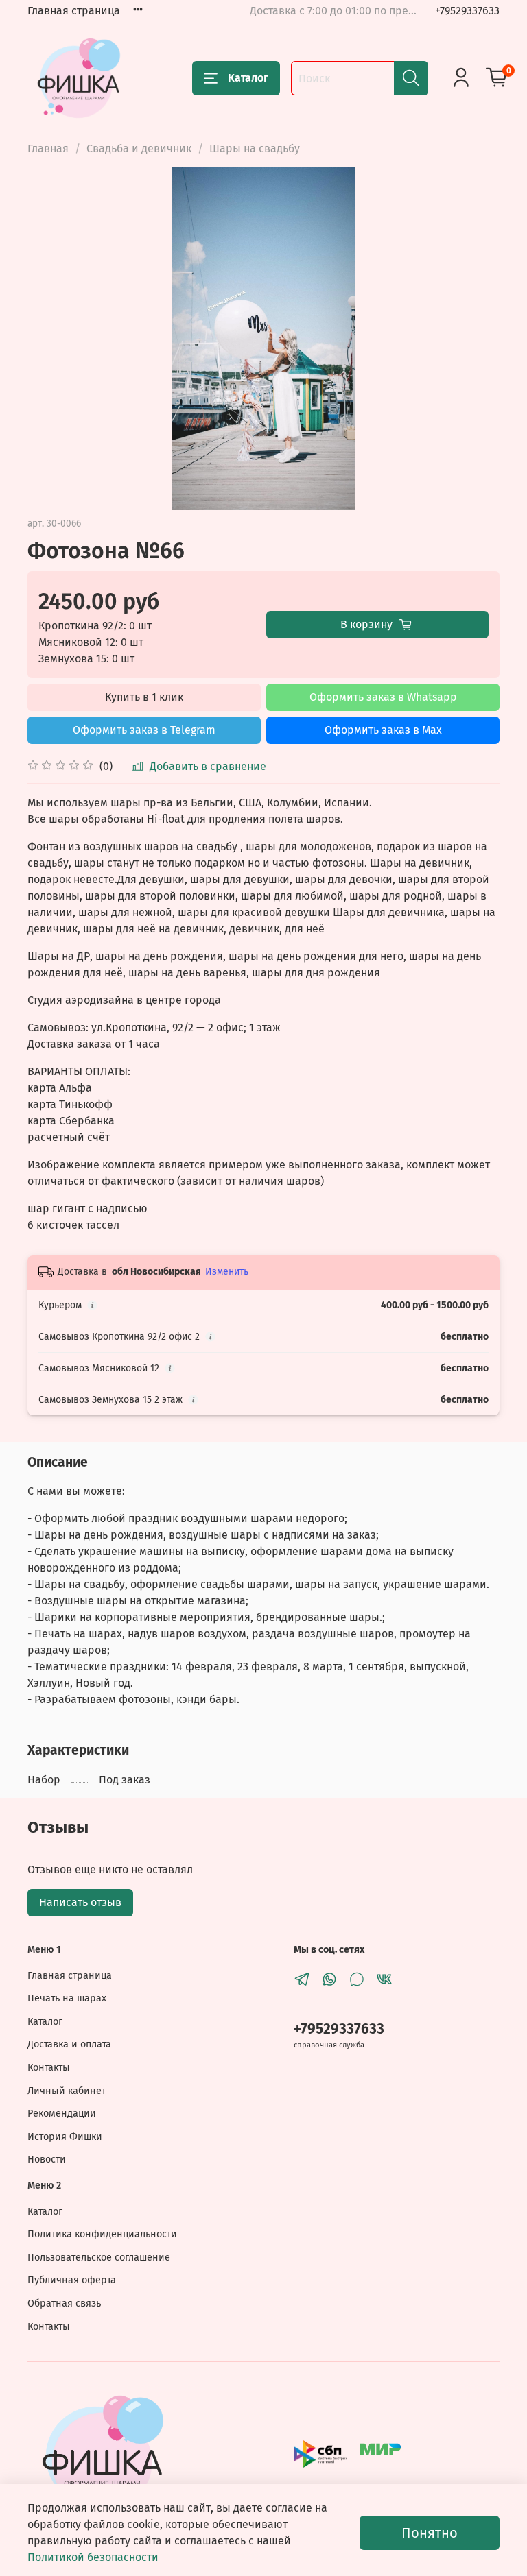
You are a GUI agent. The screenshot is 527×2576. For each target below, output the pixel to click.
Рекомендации (62, 2114)
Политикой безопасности (93, 2557)
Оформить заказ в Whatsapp (383, 697)
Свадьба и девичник (139, 148)
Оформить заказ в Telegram (144, 730)
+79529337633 (467, 11)
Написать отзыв (80, 1902)
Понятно (430, 2533)
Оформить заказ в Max (383, 730)
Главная (48, 148)
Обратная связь (64, 2303)
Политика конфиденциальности (102, 2234)
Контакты (49, 2068)
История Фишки (65, 2137)
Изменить (227, 1272)
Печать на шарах (67, 1998)
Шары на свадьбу (255, 148)
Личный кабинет (67, 2091)
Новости (47, 2159)
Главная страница (74, 11)
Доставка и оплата (69, 2044)
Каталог (248, 78)
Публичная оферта (72, 2280)
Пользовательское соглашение (99, 2258)
